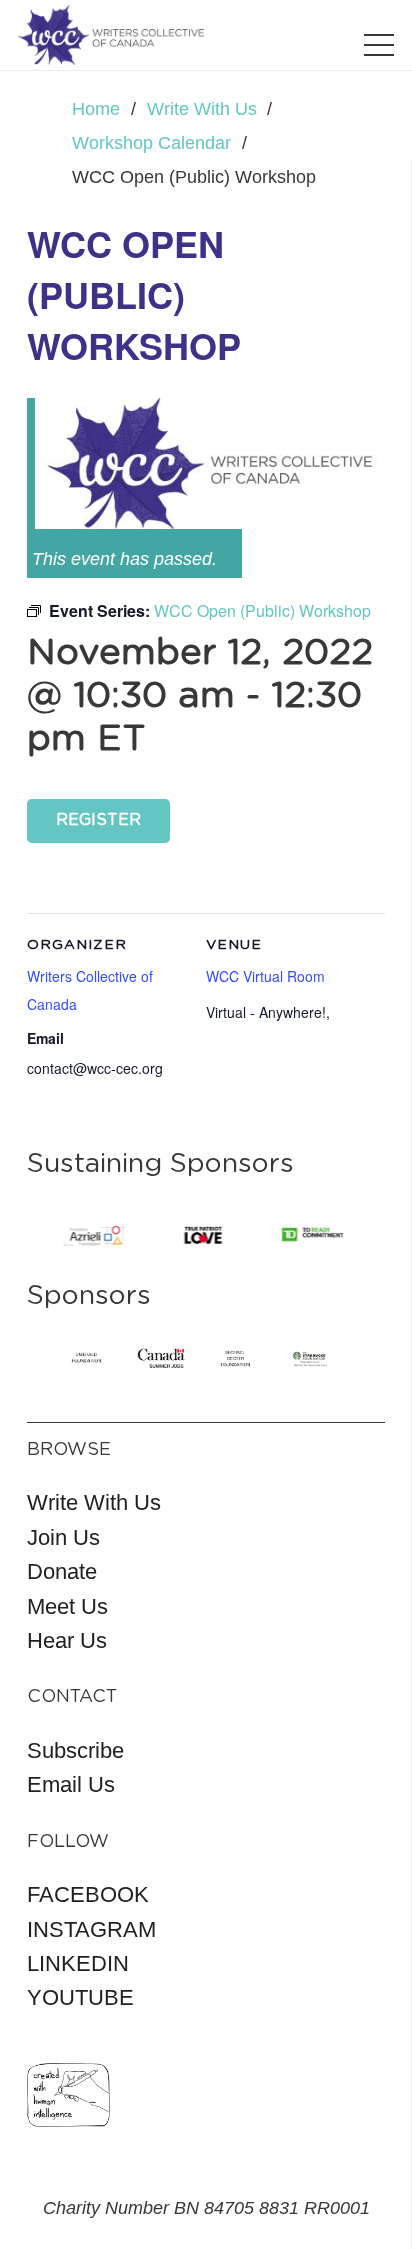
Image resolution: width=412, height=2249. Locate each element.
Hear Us (67, 1640)
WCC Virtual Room (265, 976)
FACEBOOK (88, 1894)
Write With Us (94, 1502)
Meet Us (67, 1606)
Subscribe (75, 1750)
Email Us (71, 1784)
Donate (62, 1571)
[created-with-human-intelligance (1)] (68, 2095)
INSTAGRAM (91, 1929)
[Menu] (379, 45)
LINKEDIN (78, 1963)
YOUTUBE (80, 1997)
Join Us (63, 1537)
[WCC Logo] (111, 35)
